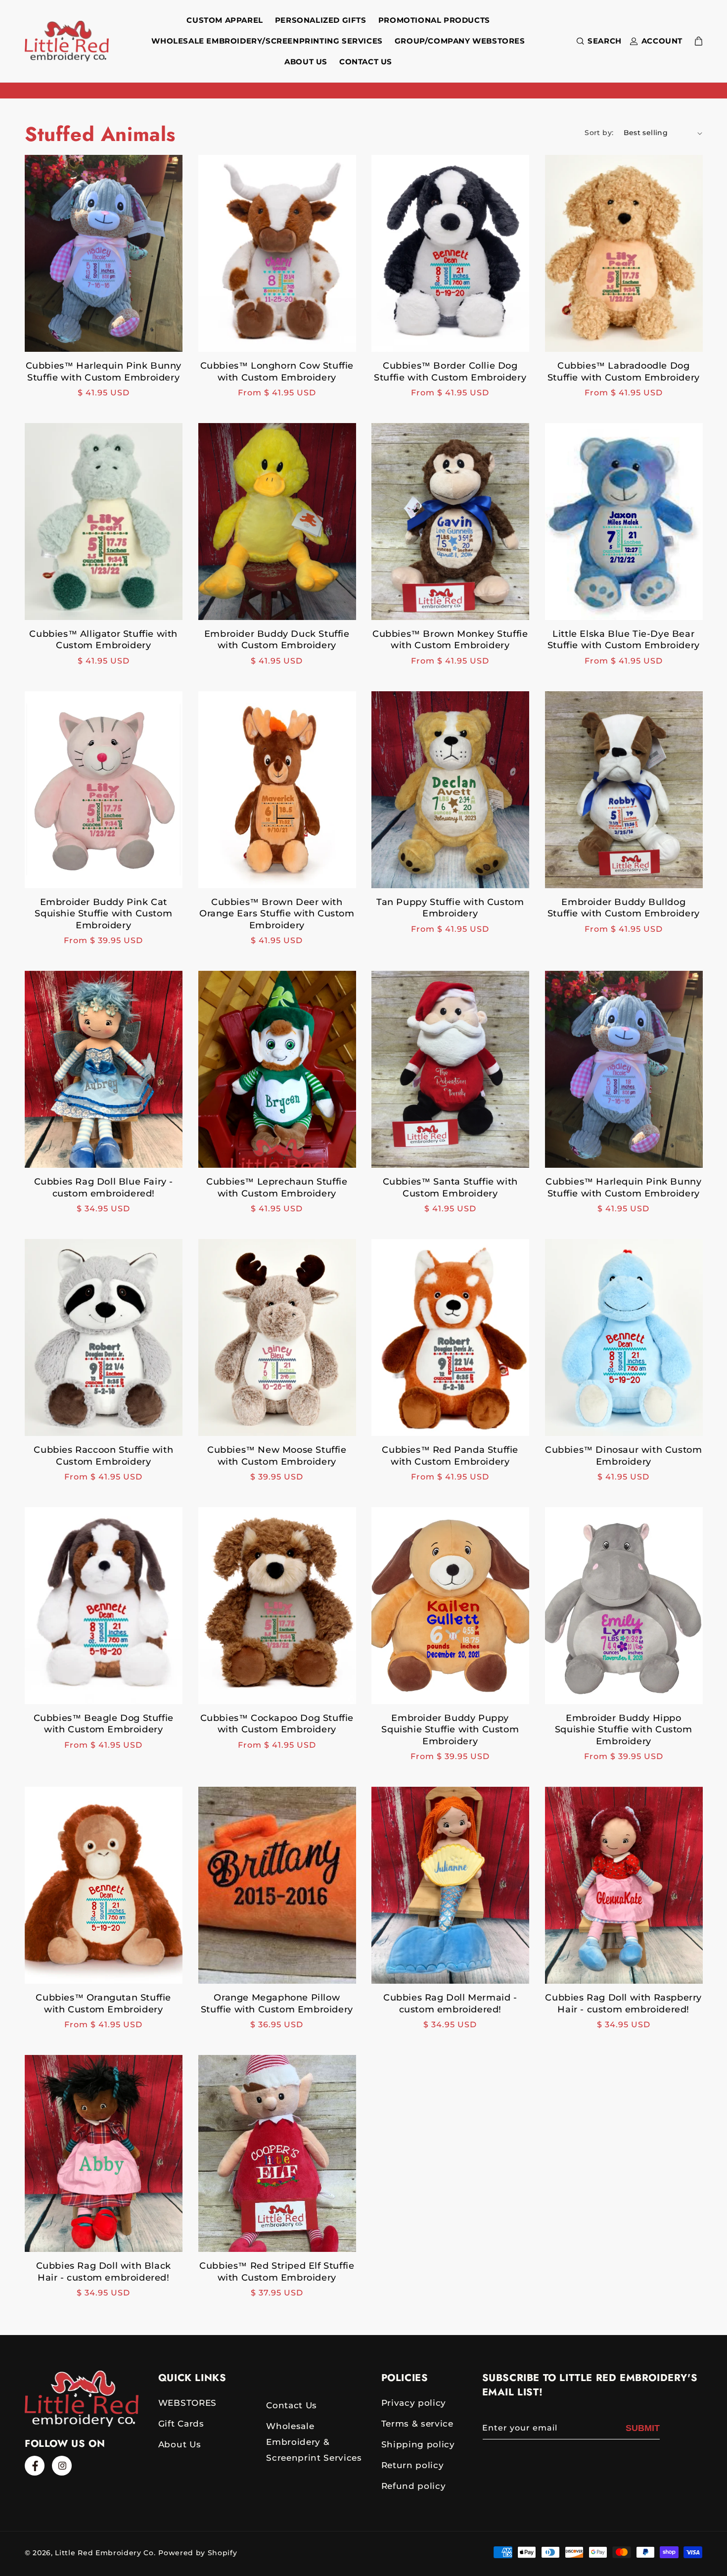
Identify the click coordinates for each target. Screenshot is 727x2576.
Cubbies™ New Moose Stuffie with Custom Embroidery (277, 1455)
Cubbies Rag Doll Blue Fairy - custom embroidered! (104, 1187)
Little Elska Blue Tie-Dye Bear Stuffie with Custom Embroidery (624, 640)
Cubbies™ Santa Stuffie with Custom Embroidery (450, 1187)
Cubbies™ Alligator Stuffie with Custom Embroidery (103, 640)
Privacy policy (414, 2403)
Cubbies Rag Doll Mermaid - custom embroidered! (450, 2003)
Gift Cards (181, 2424)
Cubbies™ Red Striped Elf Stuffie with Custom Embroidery (277, 2271)
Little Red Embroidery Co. (105, 2553)
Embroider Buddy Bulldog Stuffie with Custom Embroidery (624, 908)
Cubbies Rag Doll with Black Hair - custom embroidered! (104, 2271)
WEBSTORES (187, 2403)
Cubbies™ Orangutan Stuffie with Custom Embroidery (103, 2003)
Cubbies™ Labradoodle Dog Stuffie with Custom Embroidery (624, 371)
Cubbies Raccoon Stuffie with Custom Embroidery (103, 1455)
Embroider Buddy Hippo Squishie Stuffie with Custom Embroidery (624, 1730)
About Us (180, 2444)
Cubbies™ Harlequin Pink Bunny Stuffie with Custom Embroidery (104, 371)
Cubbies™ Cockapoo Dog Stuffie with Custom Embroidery (277, 1724)
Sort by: (599, 133)
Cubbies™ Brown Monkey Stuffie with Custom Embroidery (450, 640)
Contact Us (292, 2405)
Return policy (413, 2465)
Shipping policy (418, 2444)
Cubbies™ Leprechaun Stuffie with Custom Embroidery (277, 1187)
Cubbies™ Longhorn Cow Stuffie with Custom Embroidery (277, 371)
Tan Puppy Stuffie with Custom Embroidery (450, 908)
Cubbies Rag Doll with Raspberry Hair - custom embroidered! (623, 2003)
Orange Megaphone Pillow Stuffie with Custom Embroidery (277, 2003)
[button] (597, 41)
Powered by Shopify (198, 2553)
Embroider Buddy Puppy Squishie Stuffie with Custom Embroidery (450, 1730)
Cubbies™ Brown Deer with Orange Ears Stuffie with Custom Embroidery (277, 914)
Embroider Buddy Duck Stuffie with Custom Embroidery (277, 640)
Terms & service (417, 2424)
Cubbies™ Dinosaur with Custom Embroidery (623, 1455)
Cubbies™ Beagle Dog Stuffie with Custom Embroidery (104, 1724)
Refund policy (414, 2486)
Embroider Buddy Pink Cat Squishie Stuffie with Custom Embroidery (103, 914)
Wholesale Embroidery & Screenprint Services (314, 2442)
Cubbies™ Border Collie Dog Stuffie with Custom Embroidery (450, 371)
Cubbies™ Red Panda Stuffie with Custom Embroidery (450, 1455)
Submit (643, 2428)
